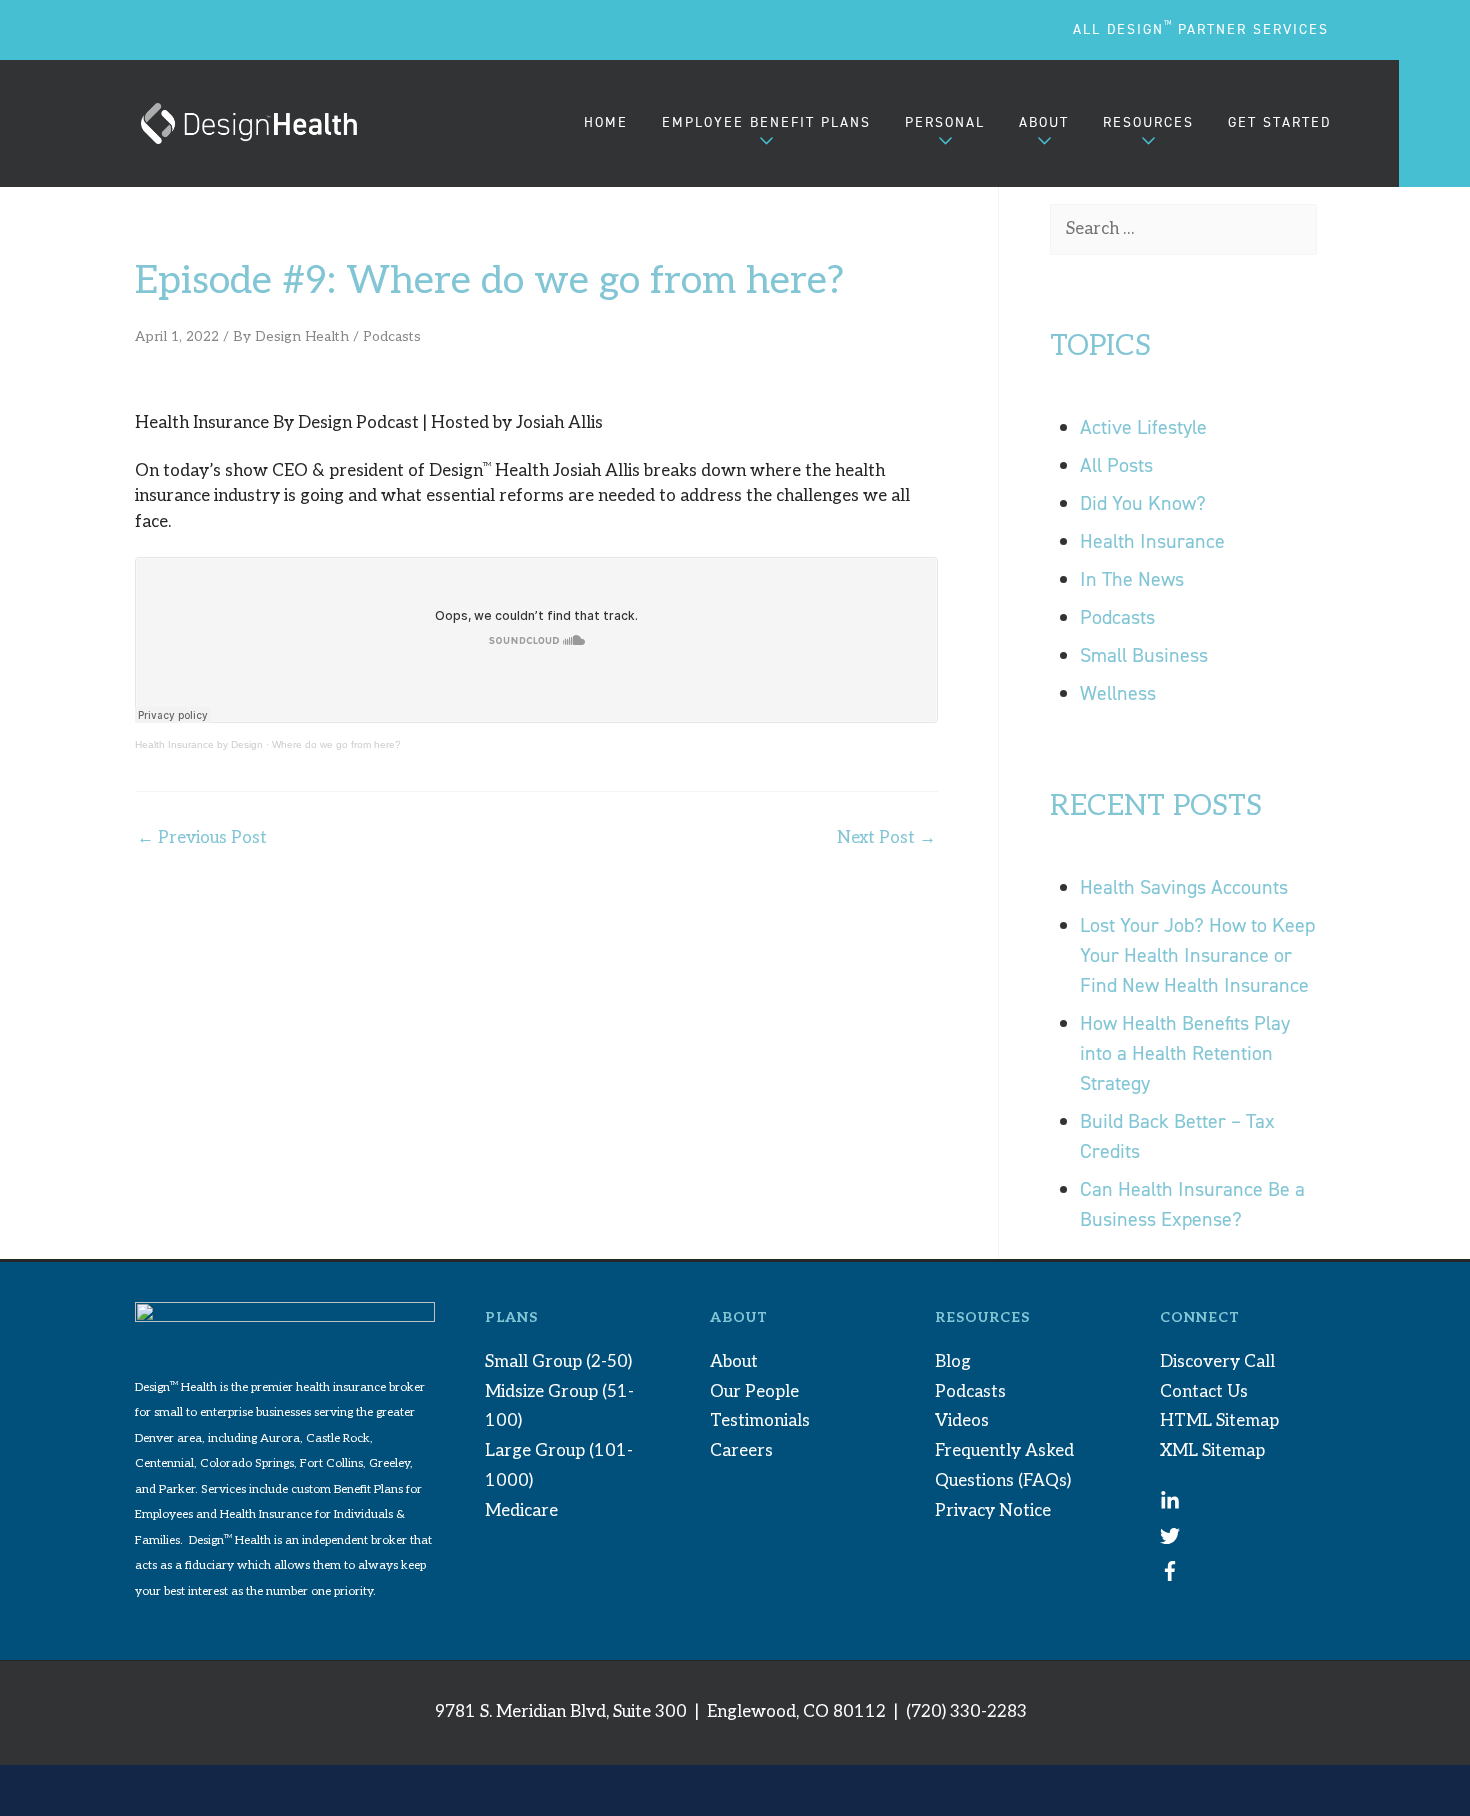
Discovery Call (1217, 1362)
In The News (1132, 579)
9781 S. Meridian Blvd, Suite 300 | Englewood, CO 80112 (660, 1712)
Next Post (886, 838)
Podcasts (392, 337)
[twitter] (1170, 1541)
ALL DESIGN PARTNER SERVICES (1201, 29)
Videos (962, 1421)
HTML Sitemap (1219, 1421)
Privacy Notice (993, 1511)
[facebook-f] (1170, 1576)
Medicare (521, 1511)
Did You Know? (1143, 503)
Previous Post (202, 838)
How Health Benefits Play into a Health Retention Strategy (1185, 1053)
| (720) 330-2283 (958, 1712)
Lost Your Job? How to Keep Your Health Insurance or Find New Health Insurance (1197, 955)
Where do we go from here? (336, 744)
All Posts (1116, 465)
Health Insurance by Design (199, 744)
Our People (754, 1392)
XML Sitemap (1212, 1451)
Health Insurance (1152, 541)
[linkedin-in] (1170, 1506)
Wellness (1118, 693)
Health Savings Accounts (1194, 887)
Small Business (1144, 655)
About (734, 1362)
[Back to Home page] (249, 123)
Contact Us (1204, 1392)
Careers (741, 1451)
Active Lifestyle (1143, 427)
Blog (953, 1362)
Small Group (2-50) (558, 1362)
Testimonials (760, 1421)
